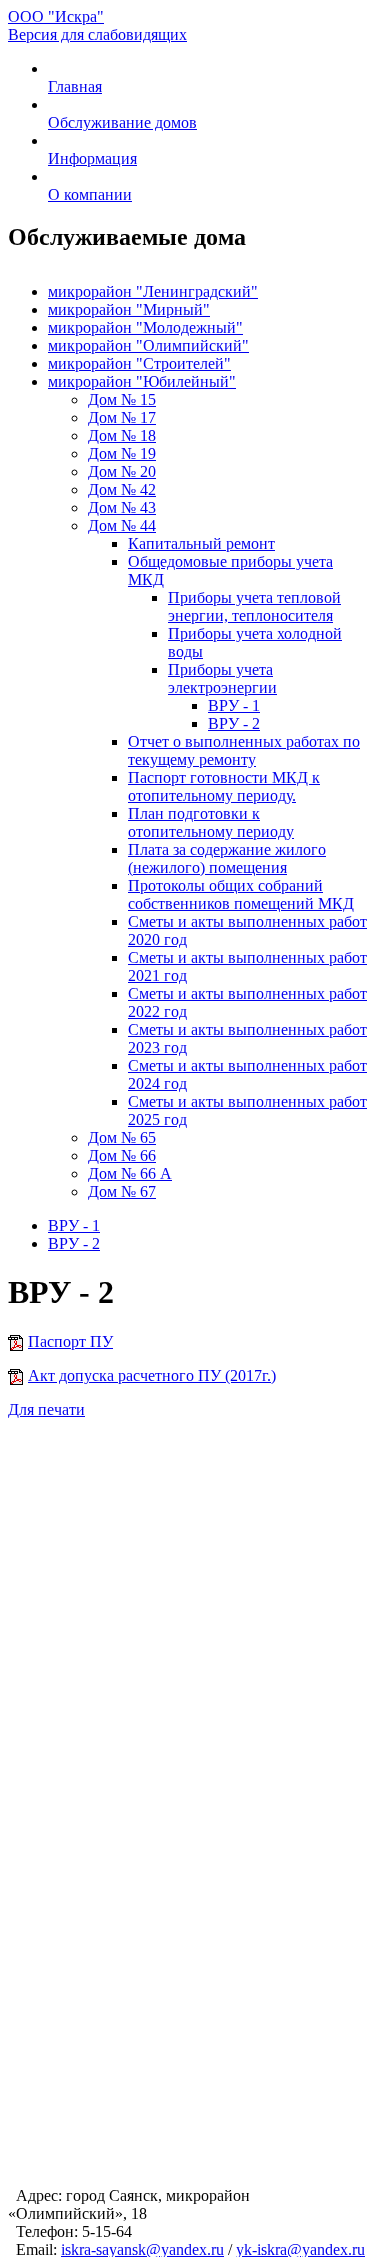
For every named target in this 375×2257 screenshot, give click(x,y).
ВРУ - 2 (234, 723)
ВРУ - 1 (234, 705)
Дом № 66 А (130, 1173)
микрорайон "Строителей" (139, 363)
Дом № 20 (122, 471)
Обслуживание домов (122, 122)
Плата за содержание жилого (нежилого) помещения (227, 858)
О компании (90, 194)
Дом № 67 (122, 1191)
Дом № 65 (122, 1137)
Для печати (46, 1409)
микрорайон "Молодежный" (145, 327)
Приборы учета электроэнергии (222, 678)
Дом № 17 (122, 417)
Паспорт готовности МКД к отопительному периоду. (224, 786)
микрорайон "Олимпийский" (148, 345)
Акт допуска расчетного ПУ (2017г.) (152, 1375)
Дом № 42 (122, 489)
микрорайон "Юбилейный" (142, 381)
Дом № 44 (122, 525)
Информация (92, 158)
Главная (75, 86)
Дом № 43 (122, 507)
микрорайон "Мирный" (129, 309)
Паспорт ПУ (70, 1341)
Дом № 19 (122, 453)
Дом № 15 (122, 399)
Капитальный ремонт (201, 543)
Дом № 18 (122, 435)
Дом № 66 (122, 1155)
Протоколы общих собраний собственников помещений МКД (241, 894)
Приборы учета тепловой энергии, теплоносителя (254, 606)
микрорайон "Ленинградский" (153, 291)
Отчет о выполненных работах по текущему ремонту (244, 750)
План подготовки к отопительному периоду (211, 822)
